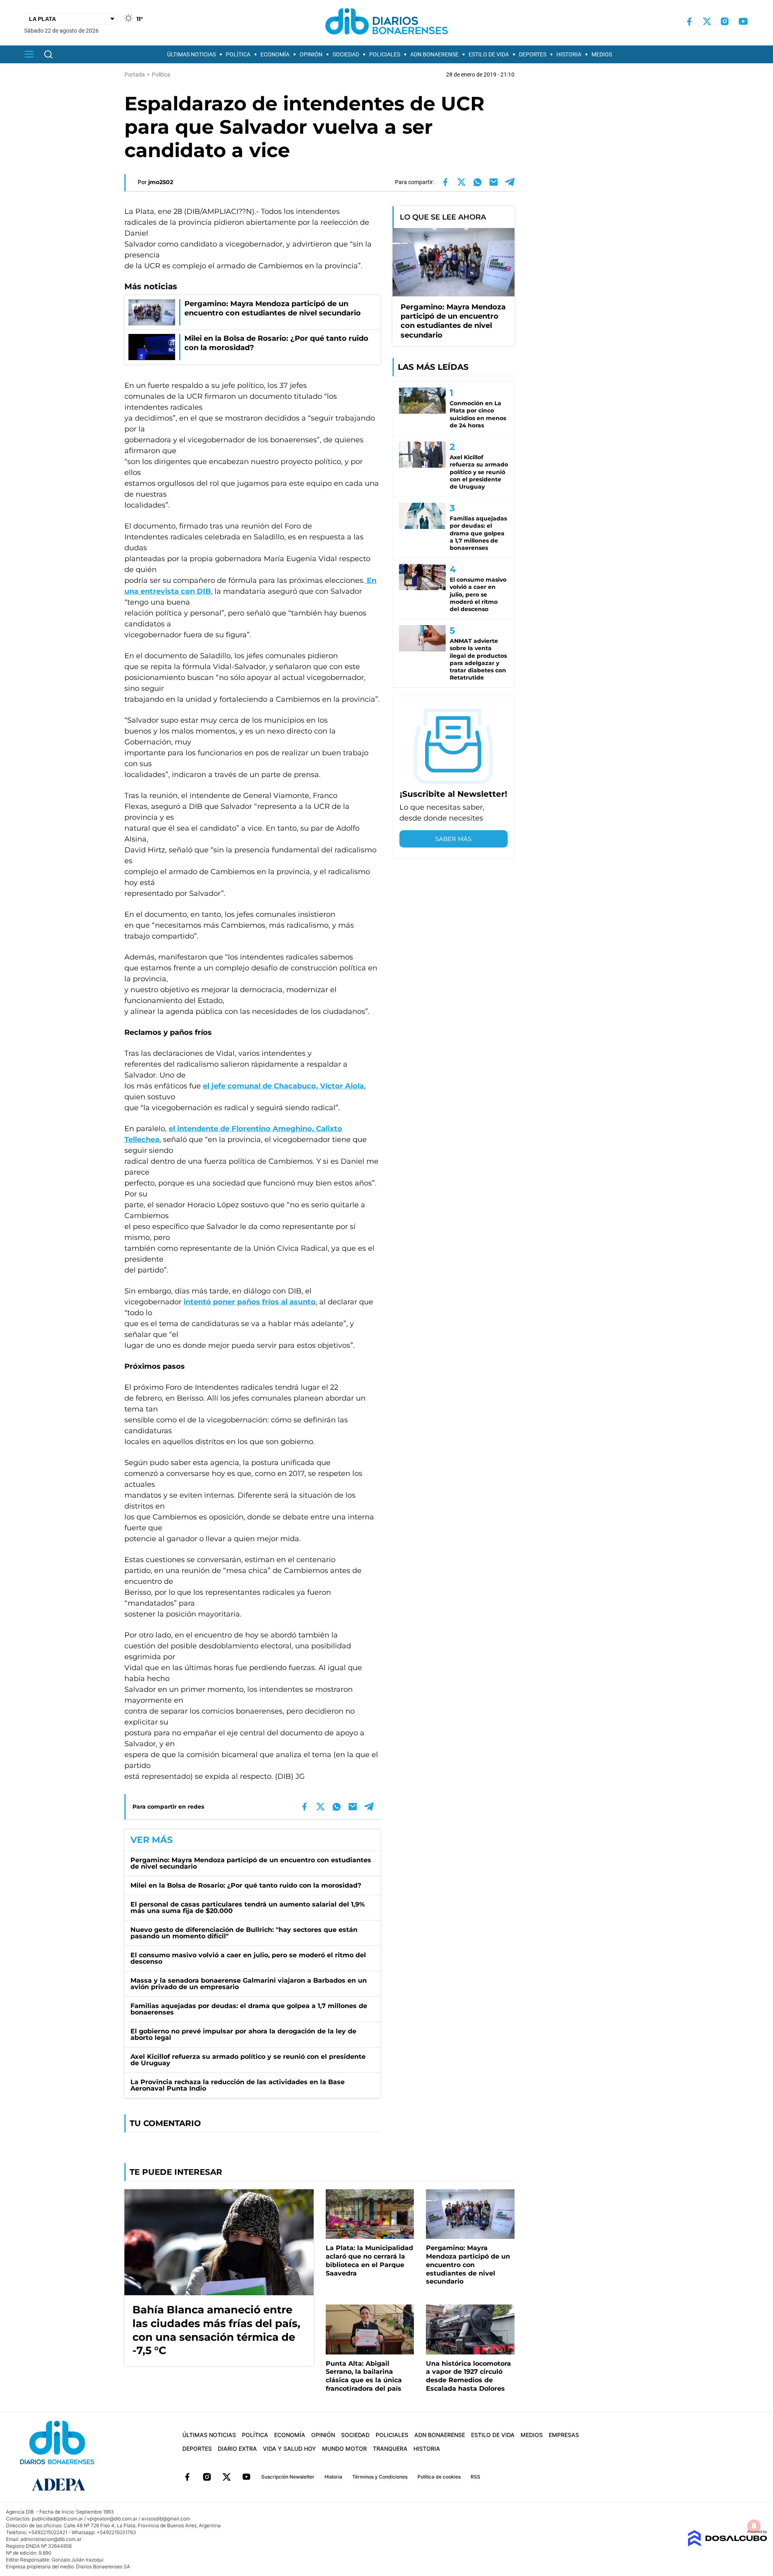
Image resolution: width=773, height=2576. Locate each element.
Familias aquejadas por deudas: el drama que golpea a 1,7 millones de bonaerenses (249, 2009)
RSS (475, 2477)
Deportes (533, 54)
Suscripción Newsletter (288, 2477)
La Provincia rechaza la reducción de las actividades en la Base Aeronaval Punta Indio (238, 2085)
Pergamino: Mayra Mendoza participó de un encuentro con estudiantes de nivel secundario (251, 1863)
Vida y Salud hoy (289, 2449)
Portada (135, 75)
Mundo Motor (344, 2449)
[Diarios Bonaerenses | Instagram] (725, 21)
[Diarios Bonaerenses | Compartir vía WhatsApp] (477, 182)
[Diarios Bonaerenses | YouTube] (743, 21)
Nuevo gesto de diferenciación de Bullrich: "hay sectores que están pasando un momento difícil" (244, 1933)
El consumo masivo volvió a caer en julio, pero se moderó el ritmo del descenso (248, 1958)
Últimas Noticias (191, 54)
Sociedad (346, 54)
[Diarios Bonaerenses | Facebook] (689, 22)
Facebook (187, 2477)
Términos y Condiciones (380, 2477)
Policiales (385, 54)
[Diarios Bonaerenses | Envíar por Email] (494, 182)
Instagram (207, 2477)
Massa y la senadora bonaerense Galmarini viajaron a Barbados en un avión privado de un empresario (249, 1984)
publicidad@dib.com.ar (57, 2519)
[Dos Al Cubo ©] (727, 2544)
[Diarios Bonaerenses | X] (707, 21)
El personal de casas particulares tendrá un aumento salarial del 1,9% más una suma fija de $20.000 (248, 1908)
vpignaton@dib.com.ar (112, 2519)
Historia (569, 54)
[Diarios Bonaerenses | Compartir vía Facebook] (445, 182)
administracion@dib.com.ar (51, 2539)
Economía (275, 54)
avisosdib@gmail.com (166, 2519)
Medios (602, 54)
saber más (453, 839)
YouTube (246, 2477)
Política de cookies (439, 2477)
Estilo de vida (489, 54)
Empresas (564, 2435)
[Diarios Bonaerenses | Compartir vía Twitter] (461, 182)
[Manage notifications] (754, 2526)
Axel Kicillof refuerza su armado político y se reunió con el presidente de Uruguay (248, 2060)
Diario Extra (237, 2449)
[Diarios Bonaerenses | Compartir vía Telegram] (510, 182)
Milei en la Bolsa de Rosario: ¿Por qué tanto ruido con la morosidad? (246, 1885)
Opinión (311, 54)
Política (238, 54)
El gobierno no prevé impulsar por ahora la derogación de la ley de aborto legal (243, 2034)
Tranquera (390, 2449)
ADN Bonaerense (434, 54)
